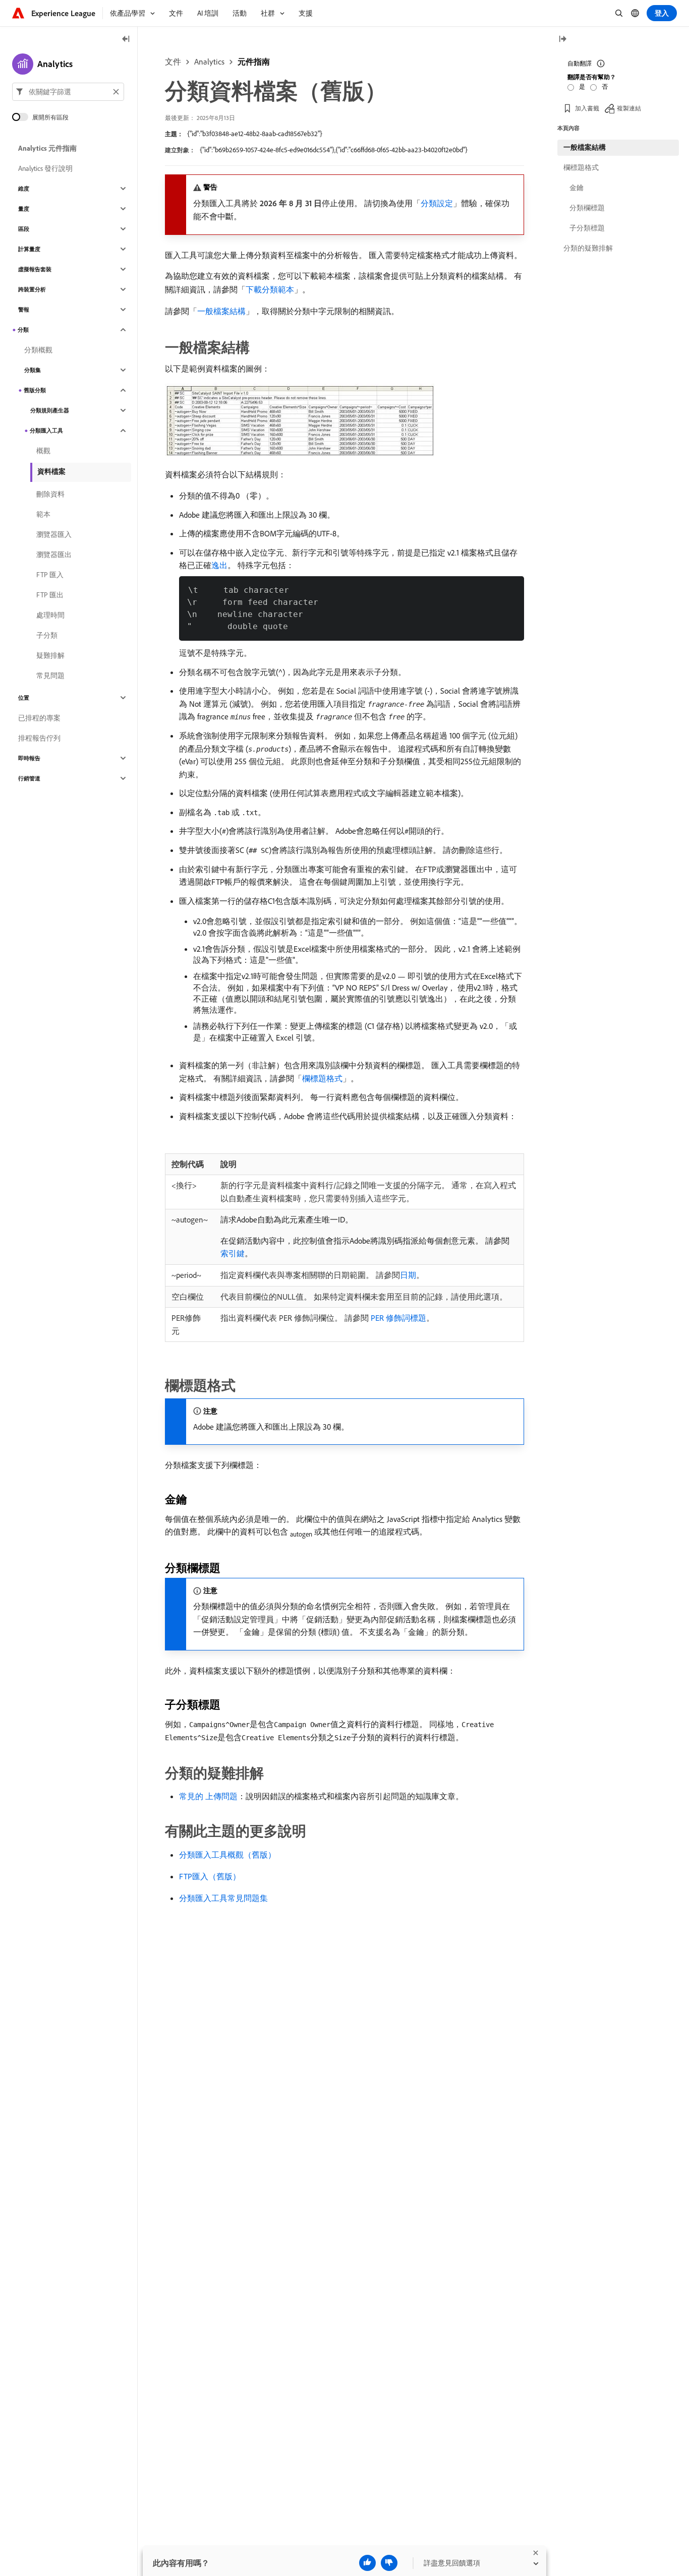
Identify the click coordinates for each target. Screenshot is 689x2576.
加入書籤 (587, 108)
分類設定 (437, 203)
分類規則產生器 (50, 410)
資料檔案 (51, 471)
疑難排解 (50, 655)
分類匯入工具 (46, 431)
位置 (24, 698)
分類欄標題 (587, 208)
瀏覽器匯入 (54, 534)
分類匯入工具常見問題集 (223, 1898)
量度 (24, 209)
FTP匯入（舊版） (210, 1876)
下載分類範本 (270, 289)
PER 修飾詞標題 (398, 1318)
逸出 (219, 565)
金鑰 (577, 188)
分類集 (33, 370)
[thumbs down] (389, 2563)
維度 (24, 189)
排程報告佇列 (39, 738)
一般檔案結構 (221, 311)
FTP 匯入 (50, 575)
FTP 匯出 (50, 595)
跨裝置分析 (32, 289)
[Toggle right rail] (562, 40)
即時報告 (29, 758)
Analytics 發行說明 (45, 168)
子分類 (47, 635)
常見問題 (50, 676)
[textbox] (68, 92)
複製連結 (629, 108)
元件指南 (254, 62)
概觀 (43, 451)
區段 (24, 229)
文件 (173, 62)
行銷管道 (29, 778)
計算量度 (29, 249)
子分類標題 (587, 228)
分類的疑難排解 (588, 248)
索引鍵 (233, 1253)
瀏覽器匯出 (54, 555)
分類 (23, 330)
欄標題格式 (322, 1078)
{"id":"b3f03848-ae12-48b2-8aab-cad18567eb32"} (255, 134)
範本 (43, 514)
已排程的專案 (39, 718)
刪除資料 (50, 494)
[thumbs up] (367, 2563)
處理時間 (50, 615)
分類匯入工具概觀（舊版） (227, 1855)
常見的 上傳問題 (208, 1796)
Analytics (209, 62)
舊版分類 (35, 390)
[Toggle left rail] (126, 40)
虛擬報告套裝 (35, 269)
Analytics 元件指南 (47, 148)
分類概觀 (38, 350)
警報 (24, 310)
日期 (408, 1275)
